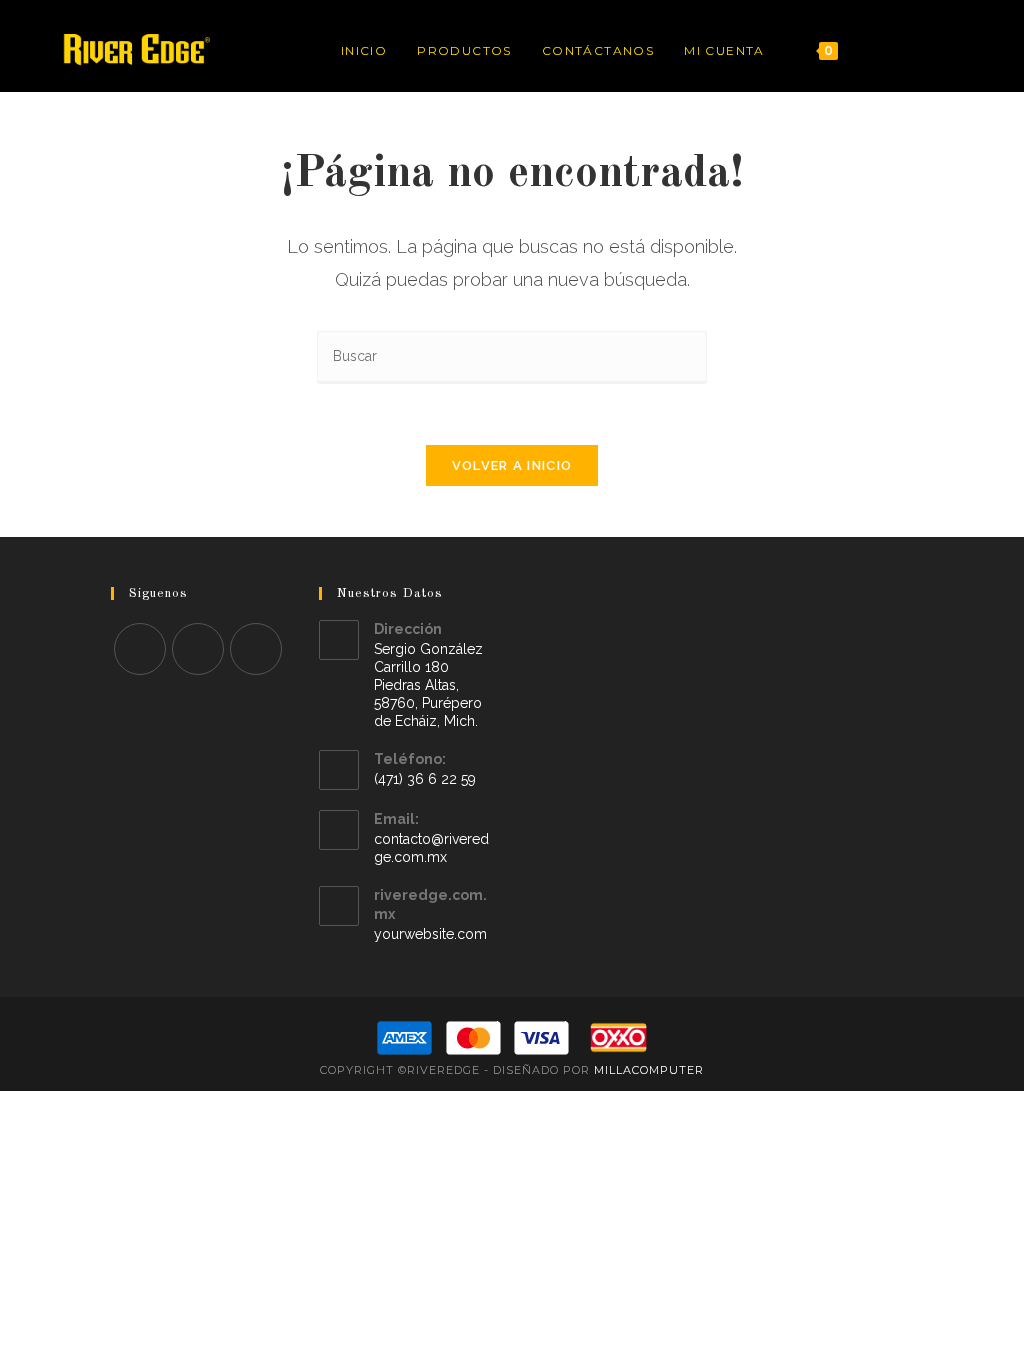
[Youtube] (256, 649)
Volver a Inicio (512, 465)
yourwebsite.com (430, 934)
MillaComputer (649, 1070)
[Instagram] (940, 50)
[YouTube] (967, 50)
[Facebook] (913, 50)
